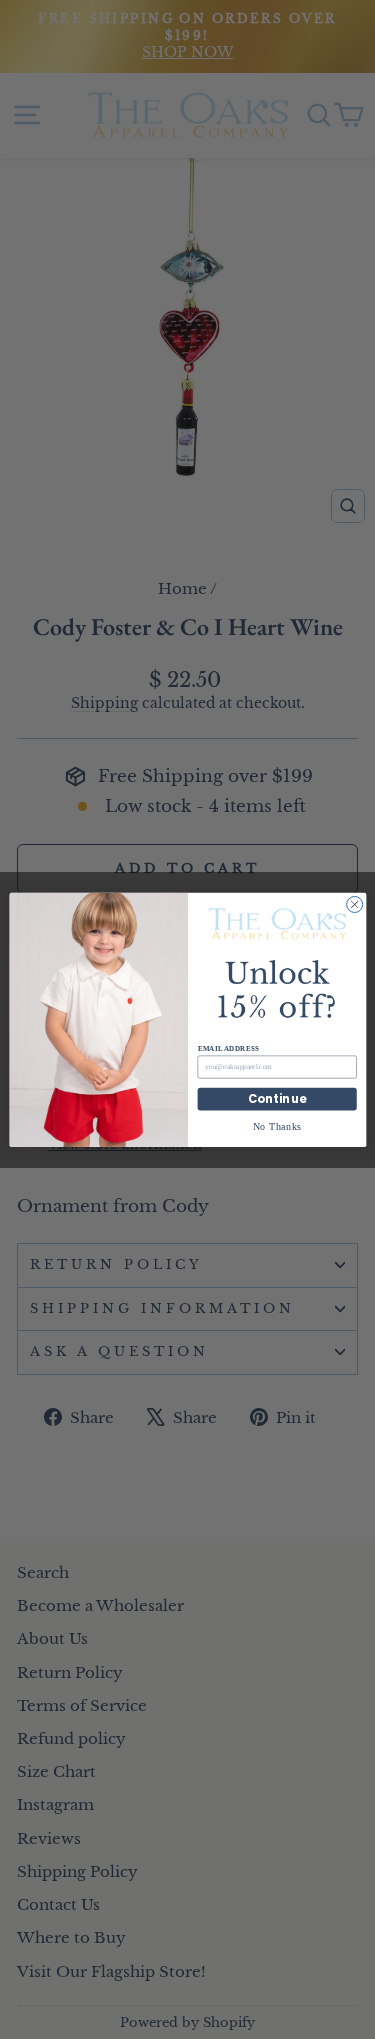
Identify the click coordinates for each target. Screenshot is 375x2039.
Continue (277, 1099)
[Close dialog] (354, 904)
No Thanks (276, 1125)
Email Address (227, 1048)
